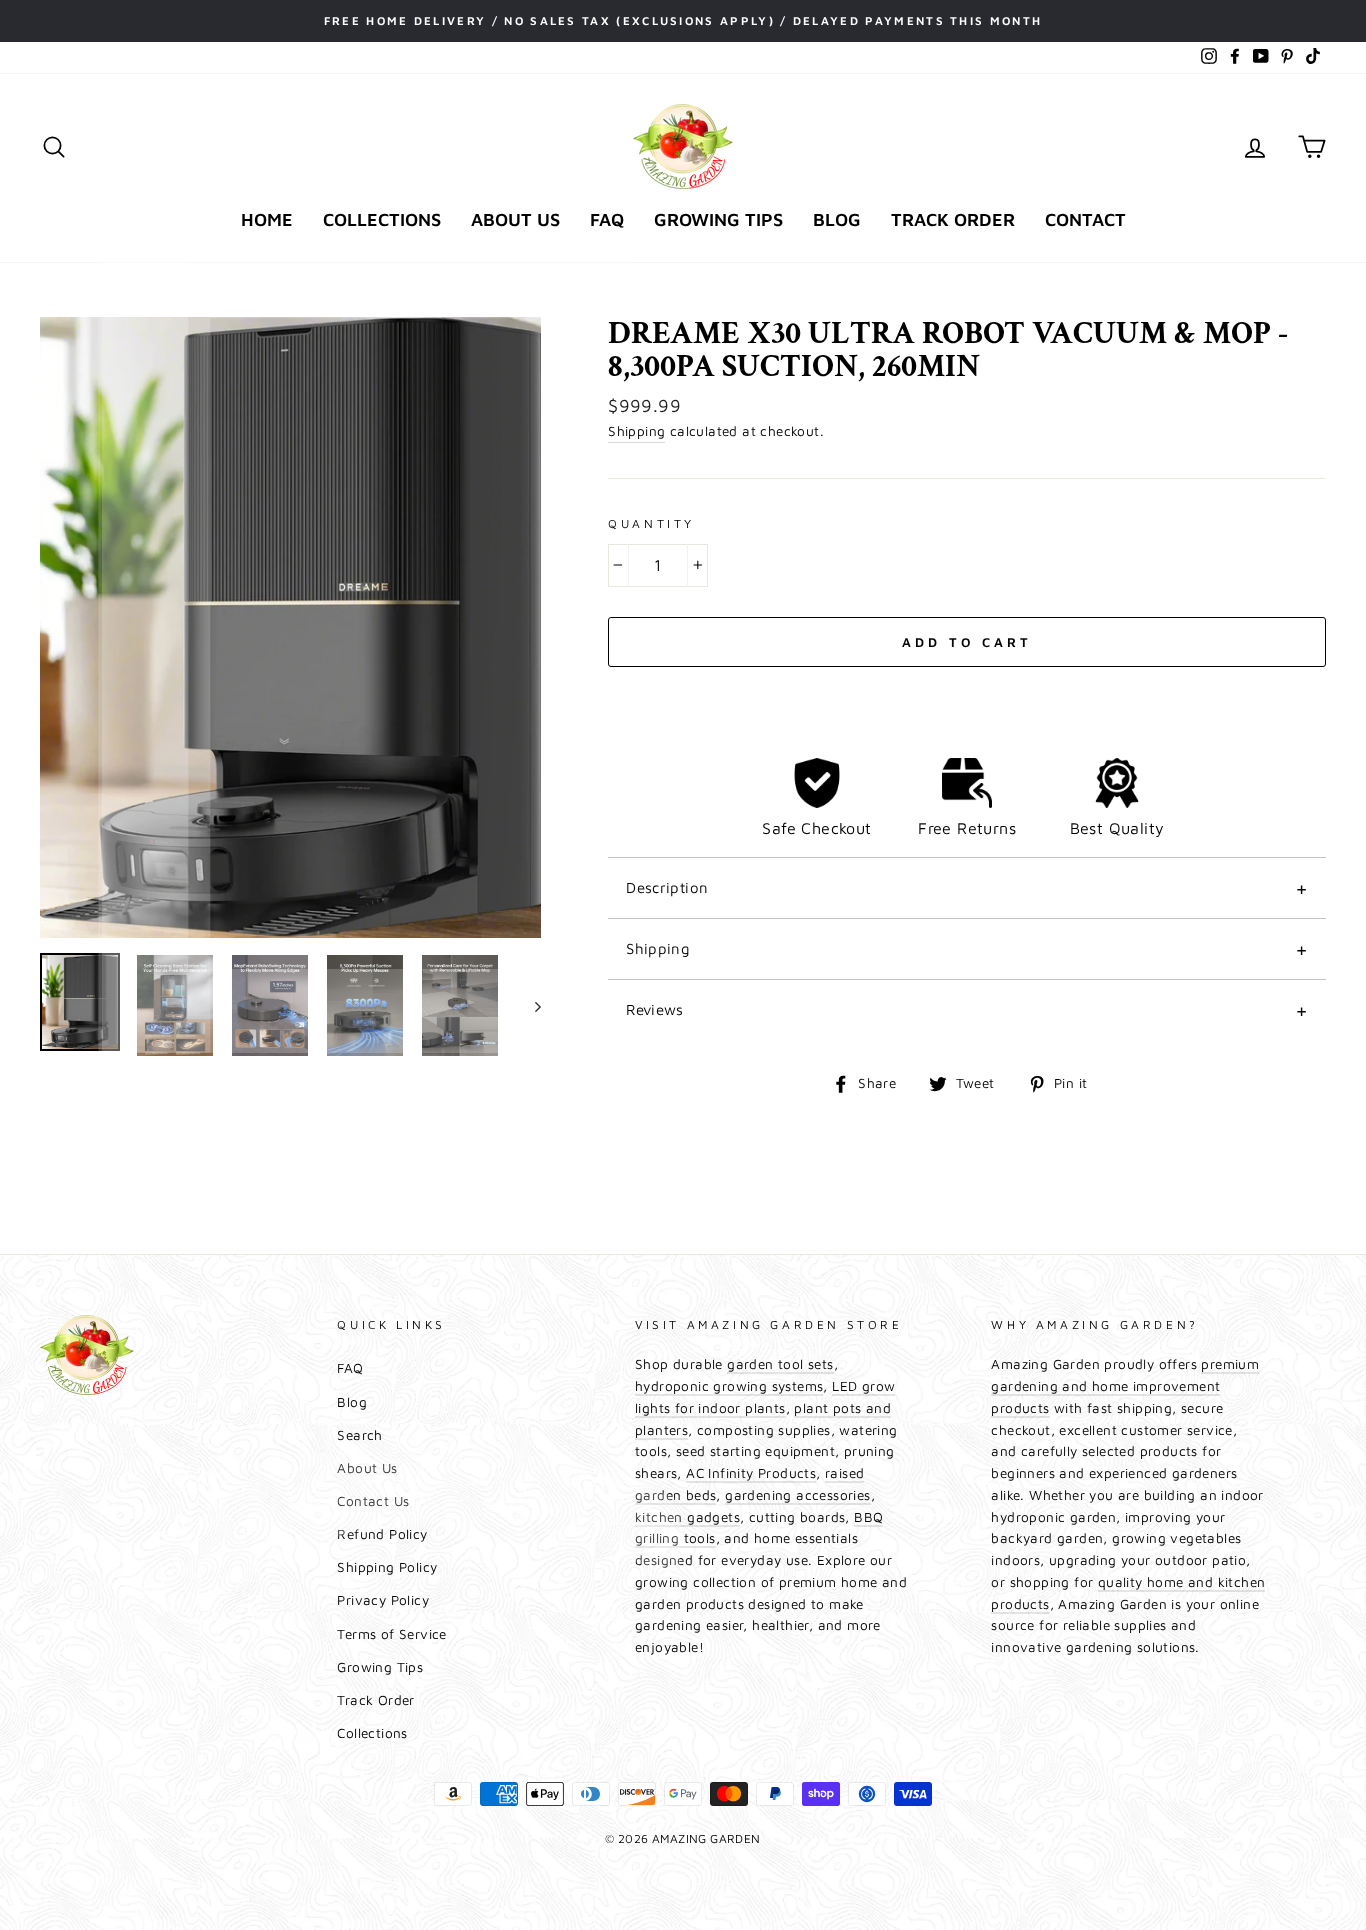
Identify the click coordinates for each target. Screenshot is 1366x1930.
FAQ (607, 219)
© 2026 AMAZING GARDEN (682, 1838)
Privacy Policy (383, 1600)
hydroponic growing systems (729, 1386)
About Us (515, 219)
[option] (683, 21)
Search (359, 1435)
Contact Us (373, 1501)
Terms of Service (391, 1634)
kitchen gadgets (687, 1517)
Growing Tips (718, 219)
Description (667, 887)
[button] (967, 690)
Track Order (953, 219)
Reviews (655, 1009)
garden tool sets (780, 1364)
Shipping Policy (387, 1567)
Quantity (651, 523)
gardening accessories (797, 1495)
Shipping (636, 431)
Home (267, 219)
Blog (837, 219)
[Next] (528, 1005)
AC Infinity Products (751, 1473)
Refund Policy (382, 1534)
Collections (382, 219)
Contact (1085, 219)
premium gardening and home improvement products (1125, 1386)
